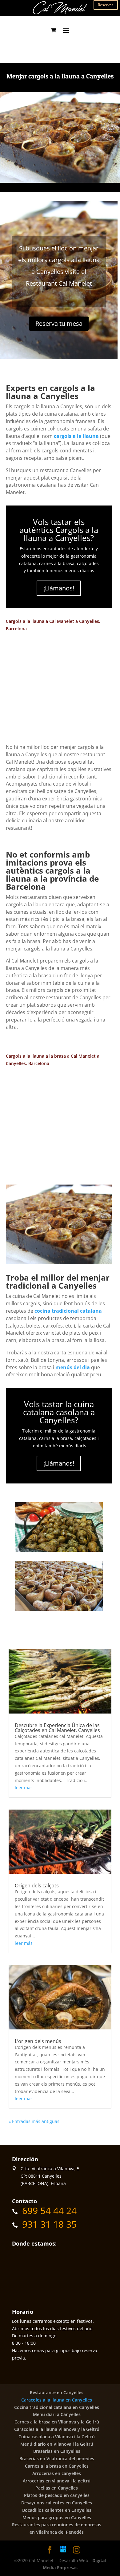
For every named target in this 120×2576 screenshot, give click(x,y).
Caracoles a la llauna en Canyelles (57, 2400)
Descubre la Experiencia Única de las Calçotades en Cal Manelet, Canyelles (57, 1728)
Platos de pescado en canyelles (57, 2495)
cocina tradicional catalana (68, 1311)
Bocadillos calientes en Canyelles (57, 2510)
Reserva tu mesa (59, 323)
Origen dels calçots (37, 1886)
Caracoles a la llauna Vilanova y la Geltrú (57, 2429)
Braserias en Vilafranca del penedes (57, 2459)
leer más (24, 1787)
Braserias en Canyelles (57, 2451)
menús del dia (73, 1367)
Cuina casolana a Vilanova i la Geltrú (57, 2437)
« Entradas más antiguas (34, 2121)
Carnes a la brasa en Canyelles (57, 2466)
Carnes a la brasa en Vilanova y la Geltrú (57, 2422)
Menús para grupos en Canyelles (57, 2517)
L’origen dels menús (38, 2041)
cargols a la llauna (76, 436)
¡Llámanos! (59, 588)
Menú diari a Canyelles (57, 2414)
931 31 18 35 (49, 2224)
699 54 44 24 (49, 2211)
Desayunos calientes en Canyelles (57, 2503)
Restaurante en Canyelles (57, 2392)
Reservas (106, 5)
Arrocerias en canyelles (57, 2473)
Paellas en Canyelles (57, 2488)
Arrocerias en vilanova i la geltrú (57, 2481)
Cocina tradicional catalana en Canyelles (57, 2407)
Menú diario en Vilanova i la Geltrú (57, 2444)
